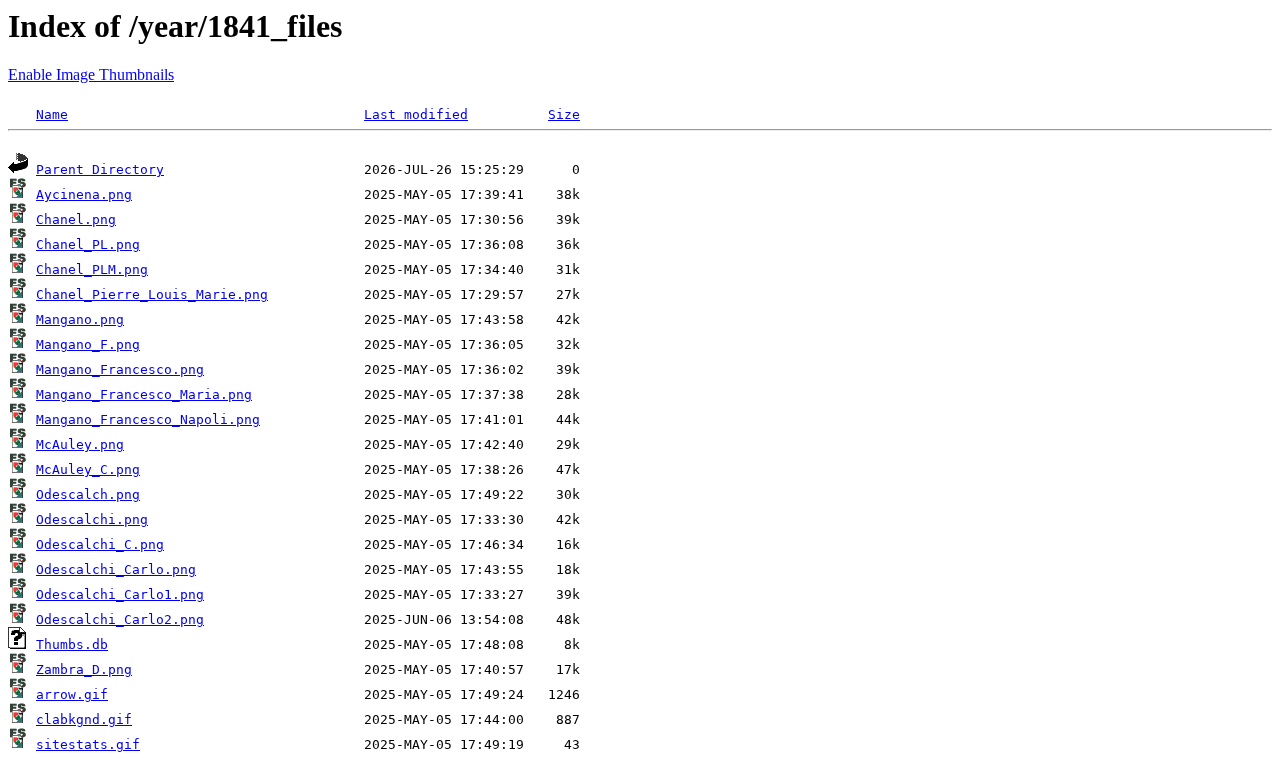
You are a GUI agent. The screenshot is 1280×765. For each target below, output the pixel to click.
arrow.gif (72, 694)
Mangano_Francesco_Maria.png (144, 394)
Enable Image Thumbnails (91, 74)
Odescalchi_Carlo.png (116, 569)
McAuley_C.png (88, 469)
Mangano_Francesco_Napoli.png (148, 419)
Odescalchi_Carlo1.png (120, 594)
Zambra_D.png (84, 669)
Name (52, 114)
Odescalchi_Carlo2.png (120, 619)
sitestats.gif (88, 744)
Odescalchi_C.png (100, 544)
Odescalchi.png (92, 519)
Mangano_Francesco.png (120, 369)
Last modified (416, 114)
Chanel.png (76, 219)
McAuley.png (80, 444)
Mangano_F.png (88, 344)
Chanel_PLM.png (92, 269)
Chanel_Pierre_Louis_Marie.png (152, 294)
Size (564, 114)
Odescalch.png (88, 494)
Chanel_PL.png (88, 244)
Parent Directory (100, 169)
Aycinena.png (84, 194)
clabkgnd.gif (84, 719)
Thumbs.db (72, 644)
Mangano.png (80, 319)
